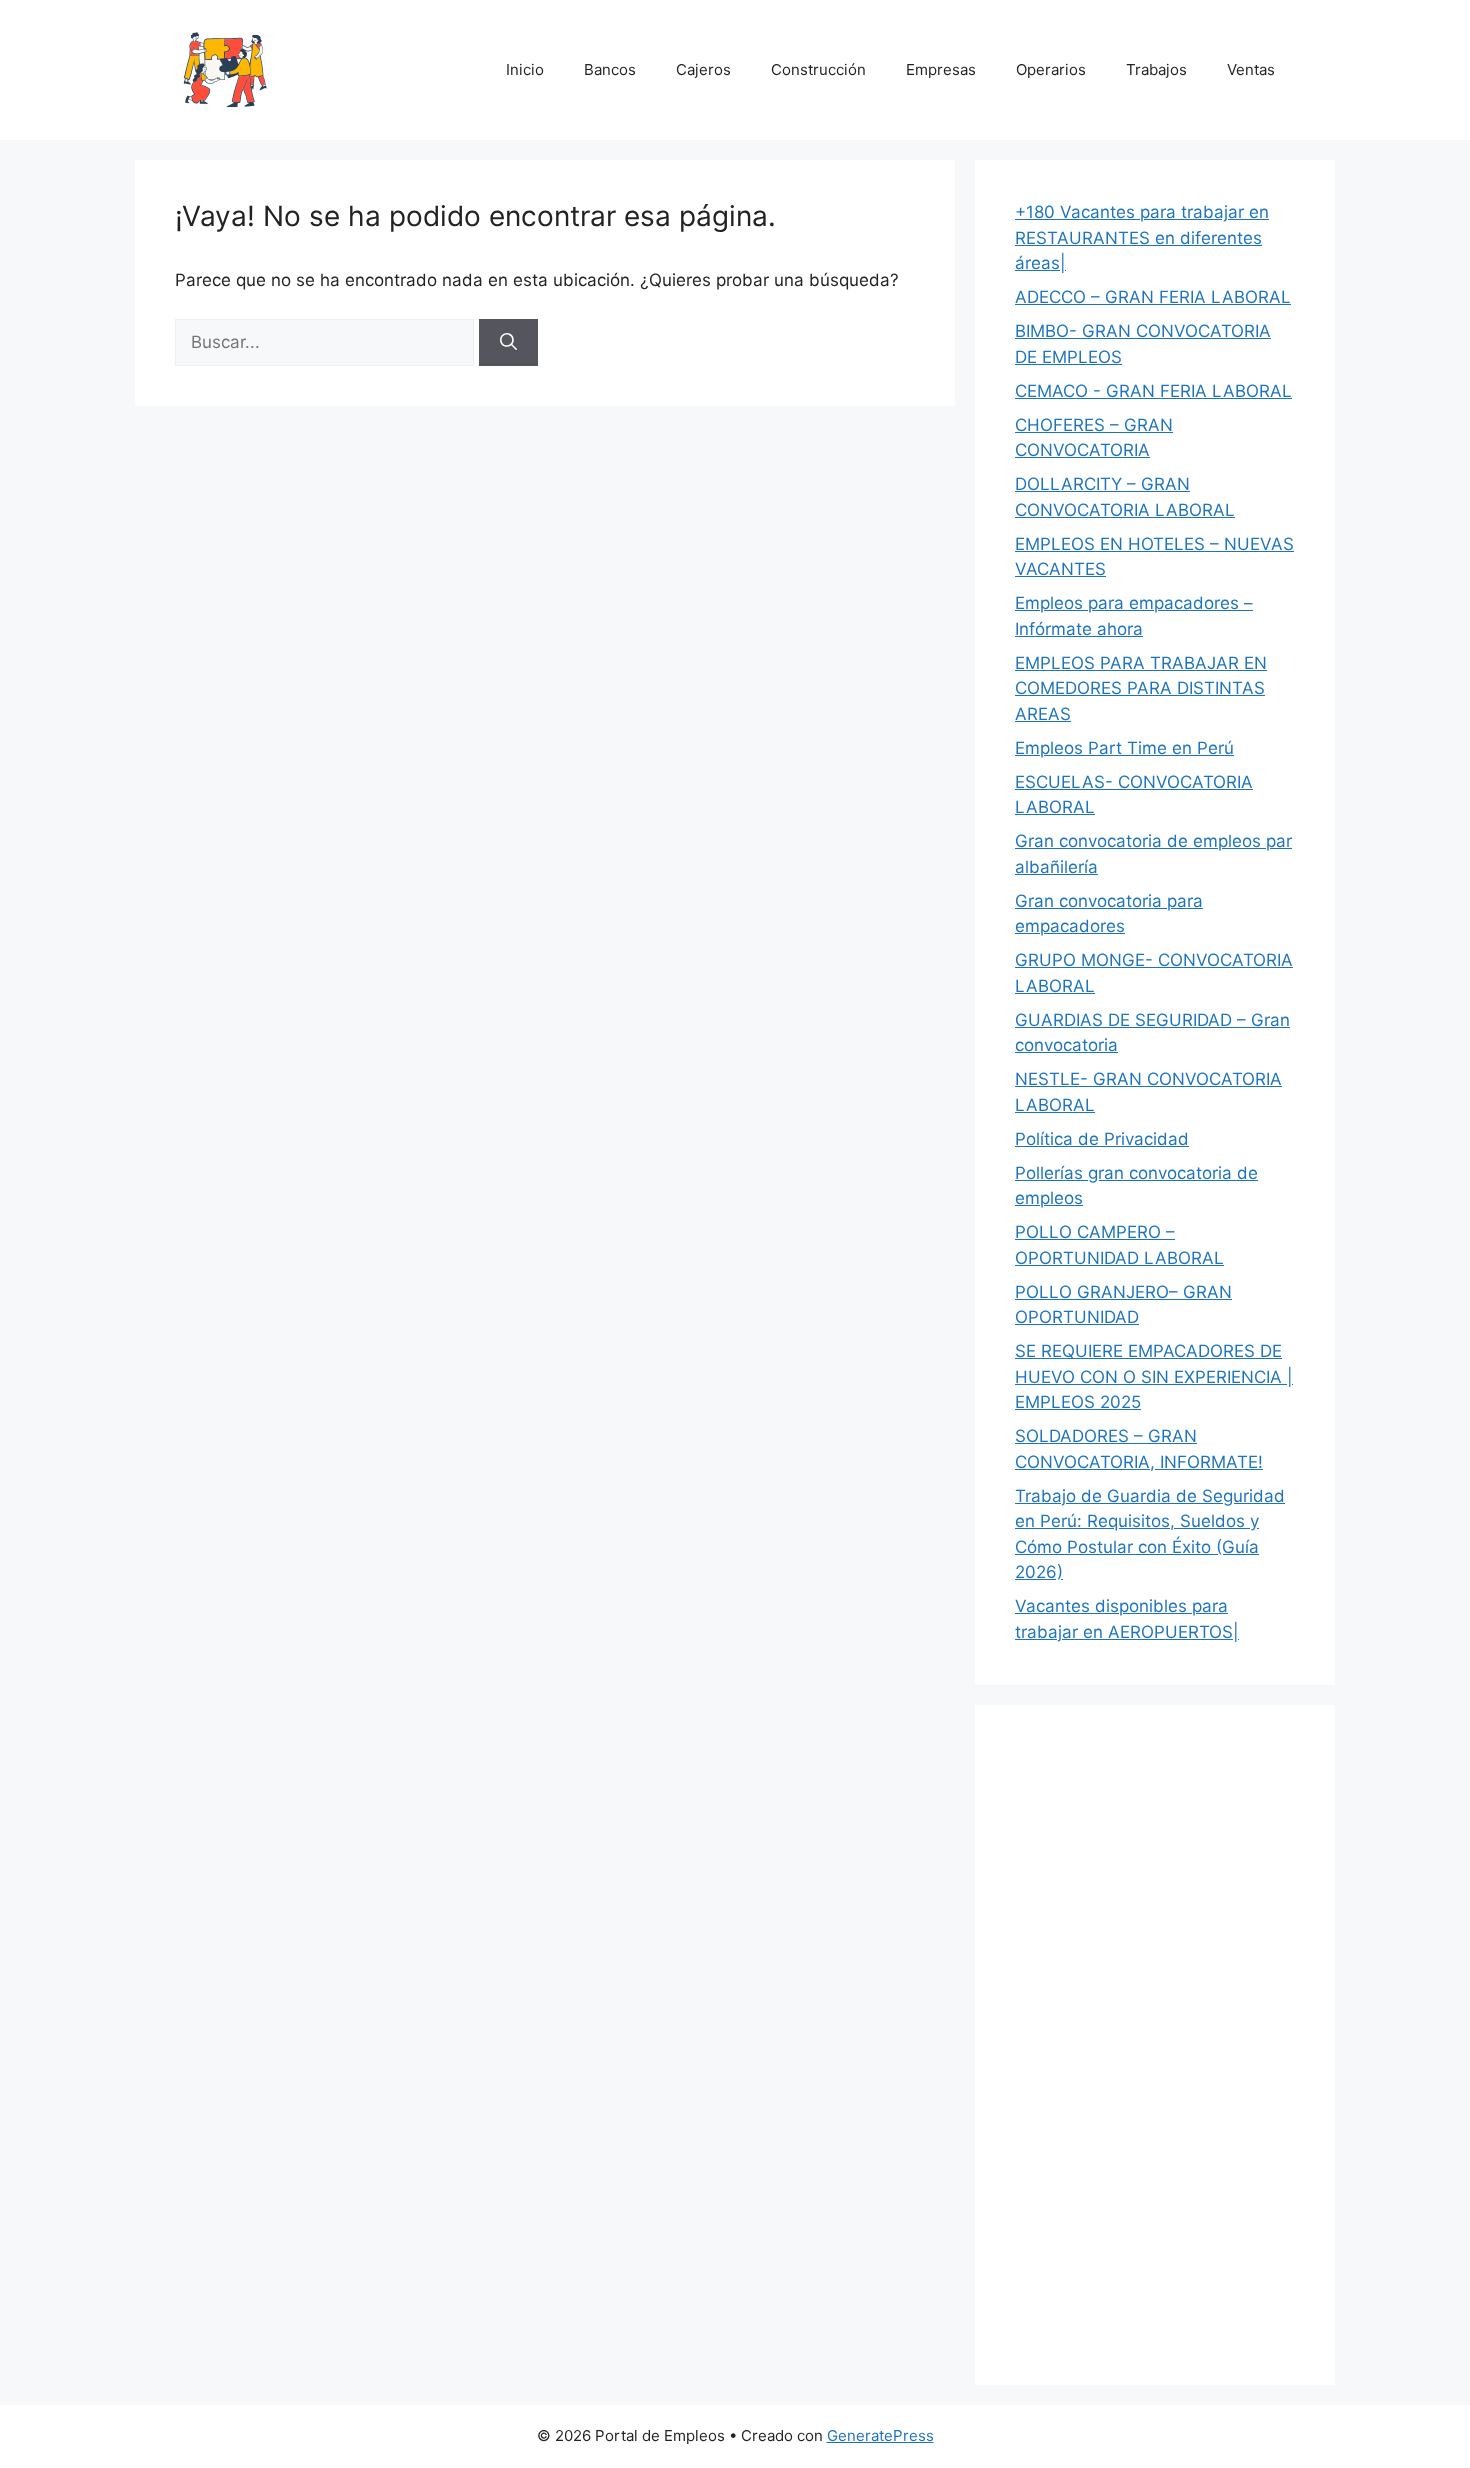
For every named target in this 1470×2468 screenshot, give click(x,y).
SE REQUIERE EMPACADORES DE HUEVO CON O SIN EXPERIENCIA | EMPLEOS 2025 (1154, 1376)
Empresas (941, 69)
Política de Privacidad (1102, 1139)
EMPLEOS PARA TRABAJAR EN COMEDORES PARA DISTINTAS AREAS (1141, 688)
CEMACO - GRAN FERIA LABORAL (1153, 391)
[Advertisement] (1155, 2045)
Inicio (525, 69)
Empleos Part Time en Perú (1124, 748)
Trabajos (1156, 69)
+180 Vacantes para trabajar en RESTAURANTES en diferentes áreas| (1142, 237)
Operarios (1051, 69)
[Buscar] (508, 343)
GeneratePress (880, 2435)
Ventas (1251, 69)
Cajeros (703, 69)
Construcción (818, 69)
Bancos (610, 69)
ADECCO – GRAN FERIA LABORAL (1153, 297)
